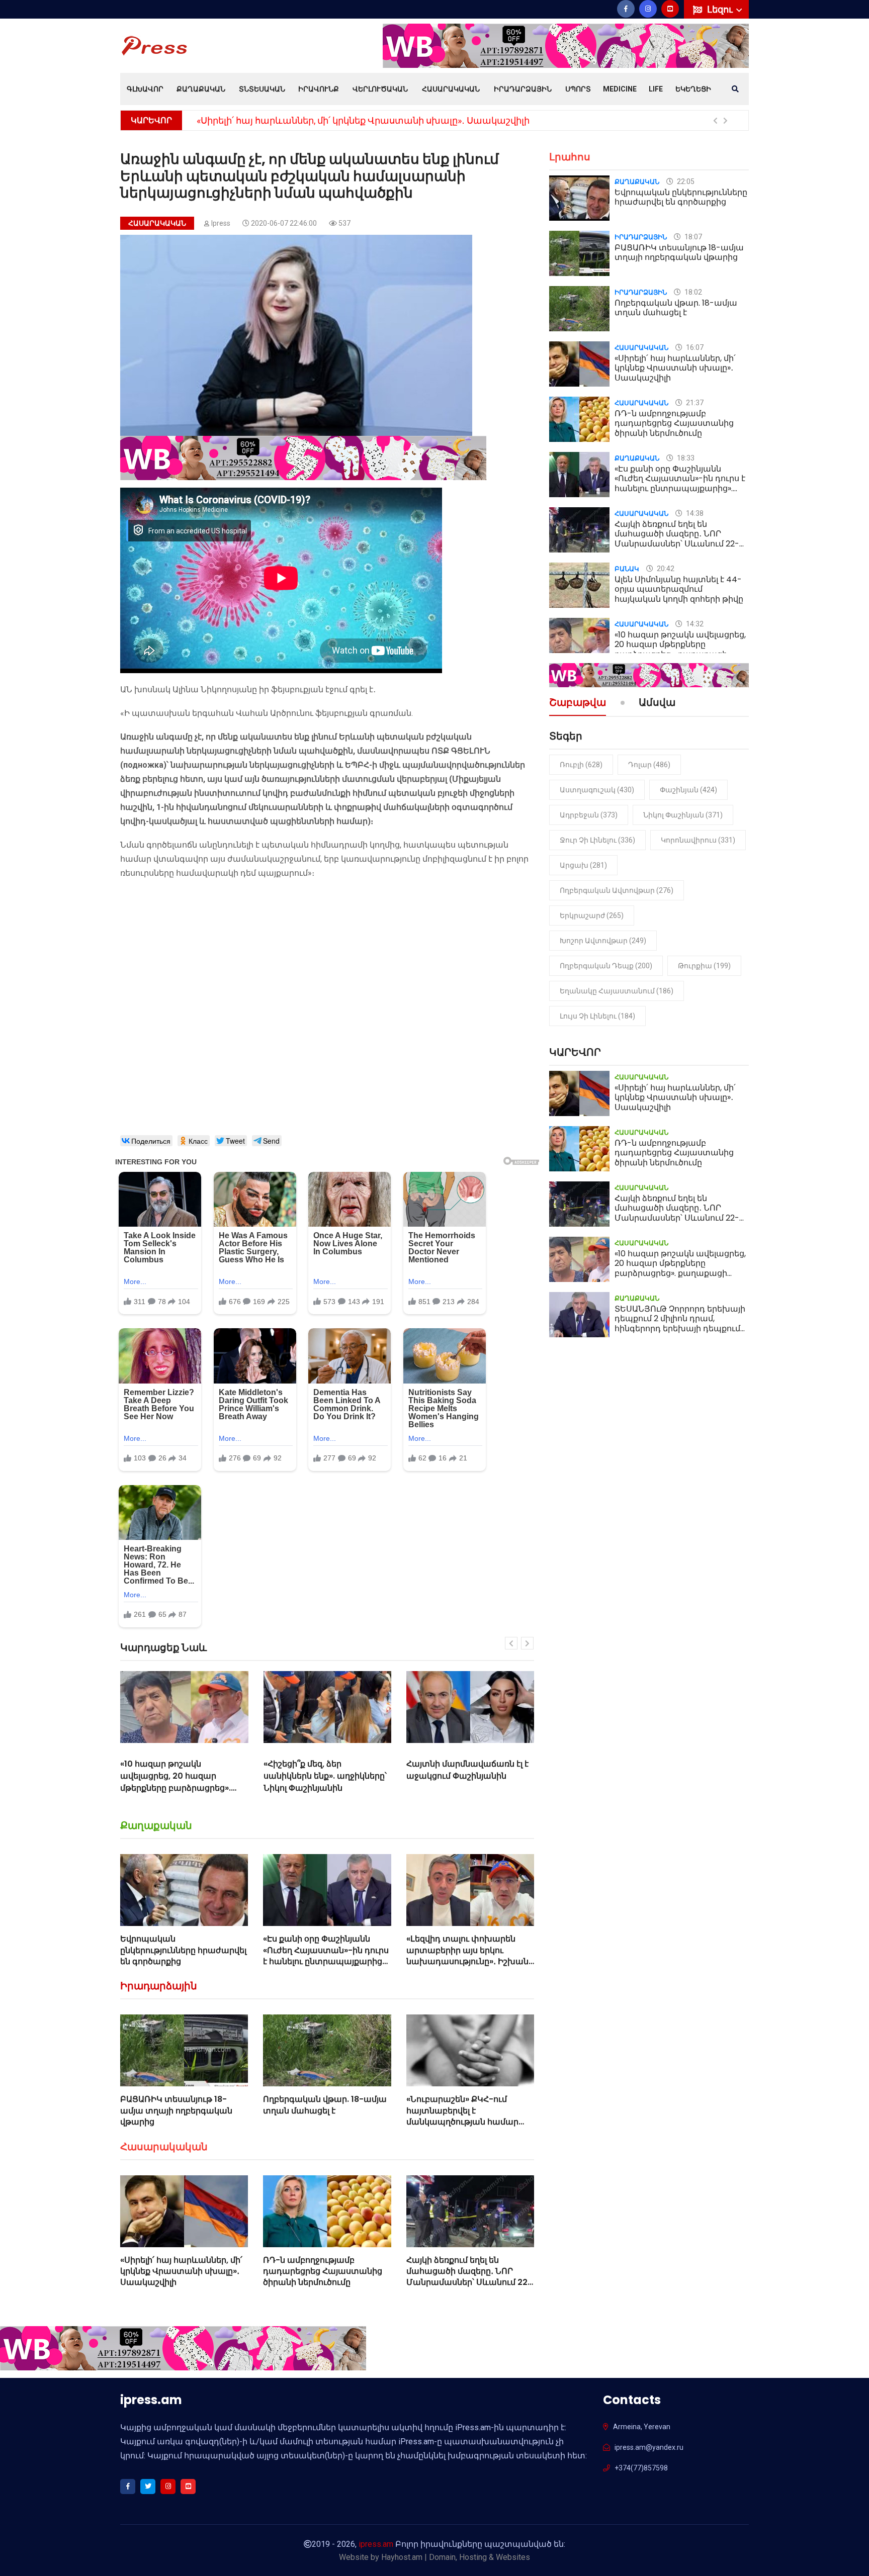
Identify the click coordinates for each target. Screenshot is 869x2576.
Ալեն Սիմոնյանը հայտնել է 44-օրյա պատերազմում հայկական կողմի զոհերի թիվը (679, 589)
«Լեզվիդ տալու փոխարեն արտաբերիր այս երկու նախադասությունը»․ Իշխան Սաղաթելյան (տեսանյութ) (467, 1956)
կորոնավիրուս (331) (698, 840)
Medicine (620, 89)
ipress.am (376, 2544)
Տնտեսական (262, 89)
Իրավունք (319, 89)
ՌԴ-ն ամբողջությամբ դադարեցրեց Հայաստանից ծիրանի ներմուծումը (363, 120)
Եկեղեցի (693, 89)
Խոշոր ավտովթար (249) (603, 941)
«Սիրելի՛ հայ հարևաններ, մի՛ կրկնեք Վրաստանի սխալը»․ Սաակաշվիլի (181, 2271)
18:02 (692, 292)
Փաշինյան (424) (688, 790)
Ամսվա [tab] (657, 703)
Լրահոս (570, 157)
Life (656, 89)
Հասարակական (451, 89)
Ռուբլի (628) (581, 765)
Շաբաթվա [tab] (578, 703)
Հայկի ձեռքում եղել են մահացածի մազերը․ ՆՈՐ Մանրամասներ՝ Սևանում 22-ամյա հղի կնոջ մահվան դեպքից (469, 2283)
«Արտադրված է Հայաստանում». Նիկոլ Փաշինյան (454, 1776)
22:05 (685, 181)
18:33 (685, 458)
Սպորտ (578, 89)
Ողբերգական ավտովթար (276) (617, 890)
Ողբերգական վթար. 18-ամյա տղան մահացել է (325, 2105)
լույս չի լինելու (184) (597, 1016)
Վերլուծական (380, 89)
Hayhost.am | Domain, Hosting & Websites (456, 2557)
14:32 (694, 624)
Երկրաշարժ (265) (592, 915)
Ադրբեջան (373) (589, 815)
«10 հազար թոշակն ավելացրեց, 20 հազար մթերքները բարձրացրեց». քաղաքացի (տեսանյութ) (680, 649)
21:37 (694, 403)
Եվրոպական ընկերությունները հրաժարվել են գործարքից (183, 1950)
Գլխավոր (145, 89)
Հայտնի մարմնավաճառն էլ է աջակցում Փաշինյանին (325, 1770)
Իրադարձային (523, 89)
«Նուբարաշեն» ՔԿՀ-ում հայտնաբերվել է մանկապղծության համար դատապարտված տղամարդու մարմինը (462, 2122)
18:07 (692, 237)
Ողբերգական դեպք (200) (606, 966)
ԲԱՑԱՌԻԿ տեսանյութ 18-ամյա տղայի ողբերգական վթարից (176, 2110)
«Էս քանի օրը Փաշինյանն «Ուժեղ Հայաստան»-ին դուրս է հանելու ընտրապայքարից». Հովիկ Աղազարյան (326, 1956)
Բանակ (627, 569)
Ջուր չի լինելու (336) (597, 840)
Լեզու (721, 9)
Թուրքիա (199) (704, 966)
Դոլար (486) (649, 765)
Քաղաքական (201, 89)
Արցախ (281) (583, 865)
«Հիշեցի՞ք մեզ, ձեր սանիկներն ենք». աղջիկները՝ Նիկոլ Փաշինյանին (182, 1776)
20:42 (665, 569)
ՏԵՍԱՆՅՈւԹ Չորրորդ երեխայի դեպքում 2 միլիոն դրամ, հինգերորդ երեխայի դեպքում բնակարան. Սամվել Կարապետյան (680, 1328)
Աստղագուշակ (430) (597, 790)
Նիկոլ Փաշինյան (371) (683, 815)
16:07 (694, 347)
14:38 (694, 513)
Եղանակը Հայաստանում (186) (617, 991)
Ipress (221, 223)
